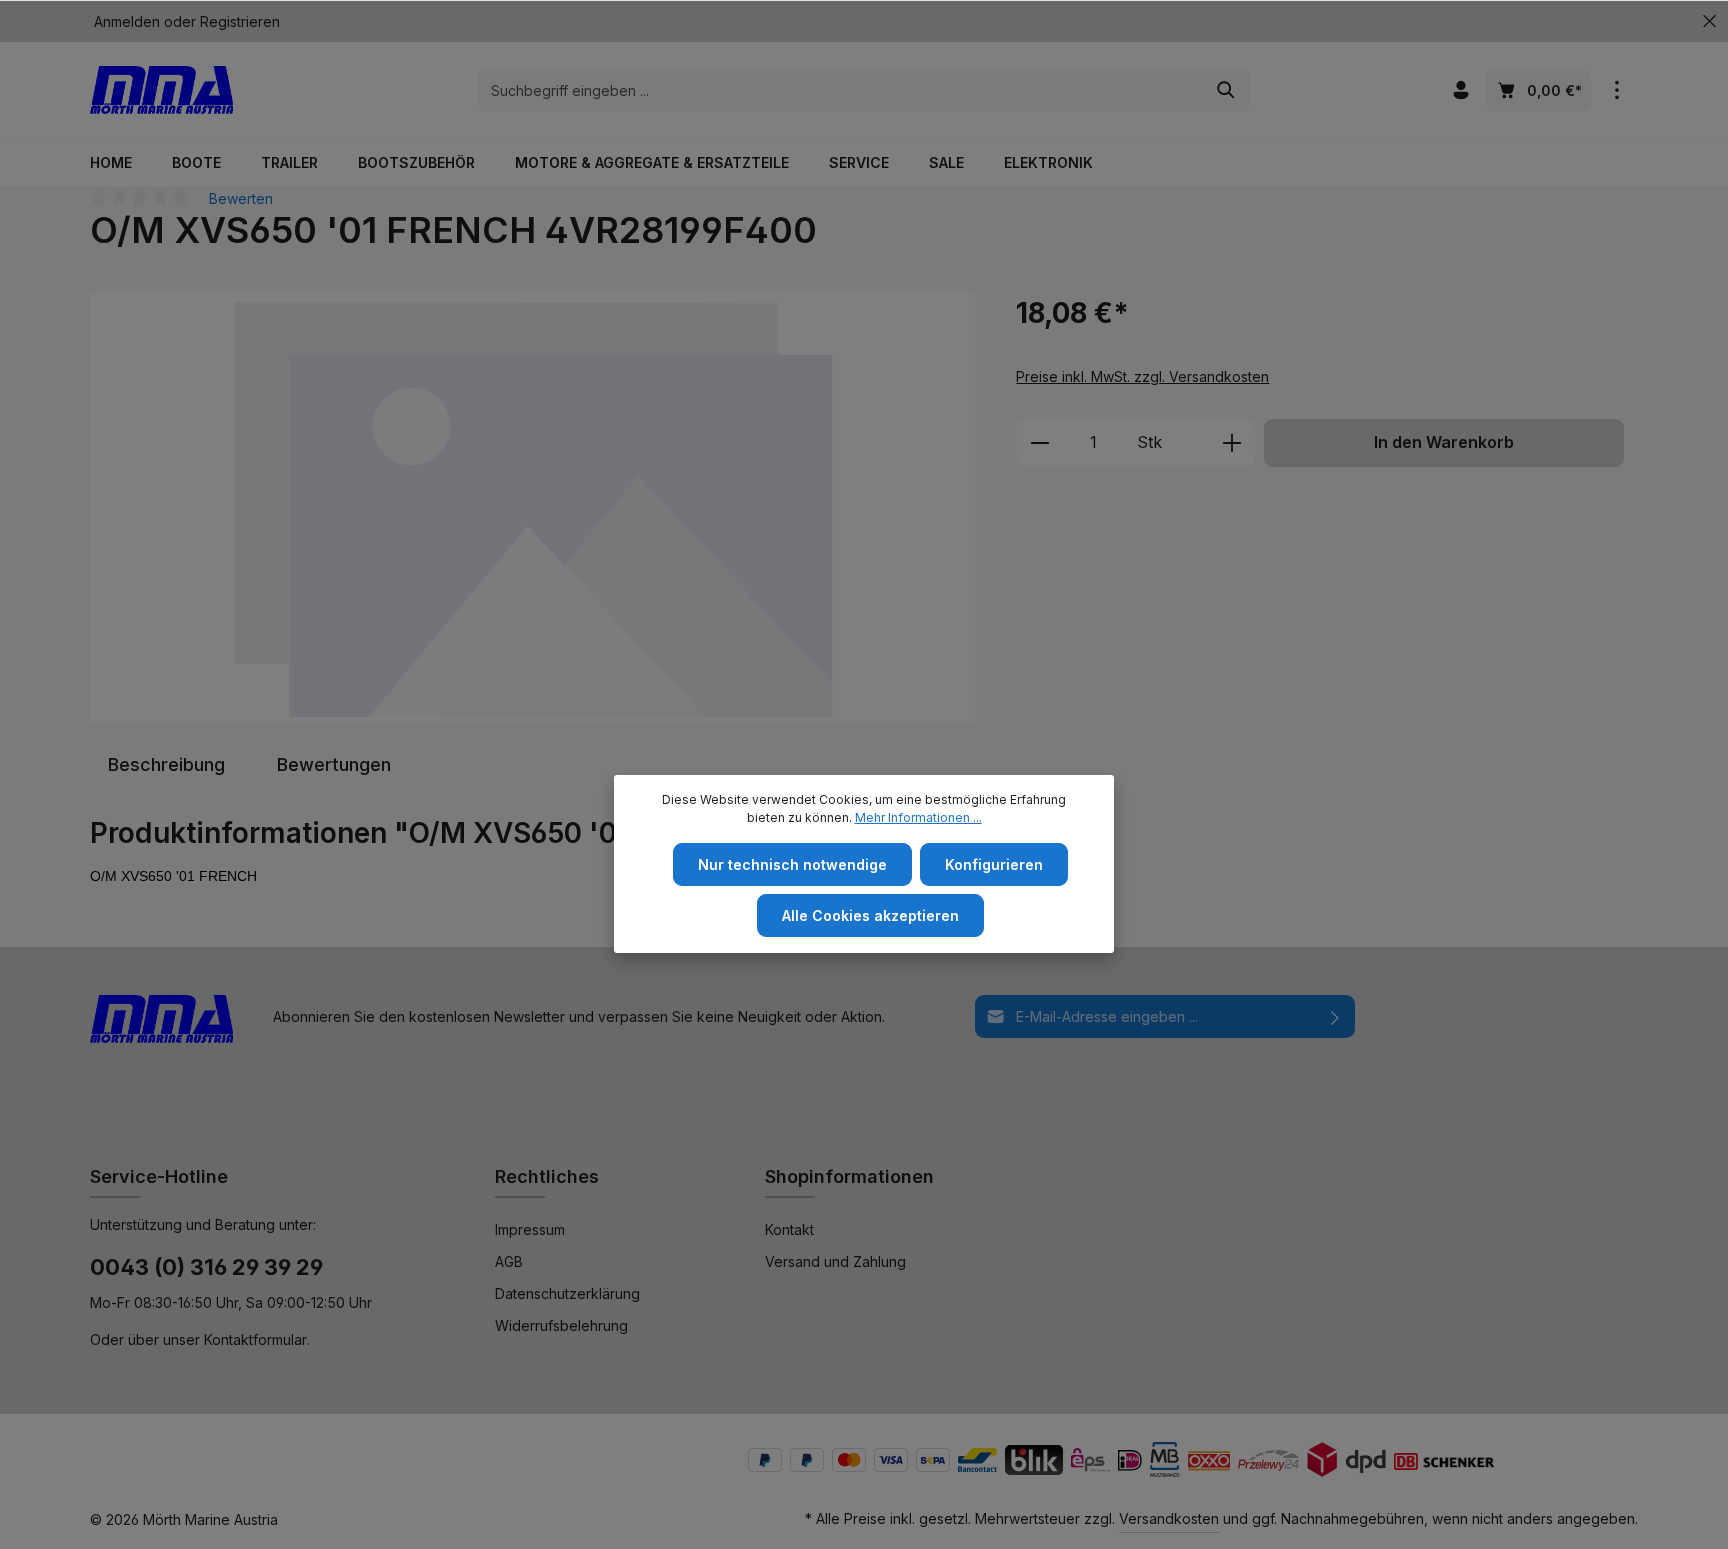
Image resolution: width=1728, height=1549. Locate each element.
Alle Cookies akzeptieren (870, 915)
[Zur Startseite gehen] (161, 90)
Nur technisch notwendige (792, 864)
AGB (509, 1261)
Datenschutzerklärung (567, 1293)
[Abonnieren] (1335, 1016)
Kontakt (789, 1229)
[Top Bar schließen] (1709, 21)
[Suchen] (1226, 90)
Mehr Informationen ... (918, 817)
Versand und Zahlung (835, 1261)
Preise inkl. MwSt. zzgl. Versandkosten (1142, 376)
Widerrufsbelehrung (561, 1325)
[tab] (166, 764)
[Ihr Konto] (1460, 90)
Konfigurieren (994, 864)
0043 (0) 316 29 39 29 (206, 1267)
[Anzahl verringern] (1039, 443)
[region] (533, 507)
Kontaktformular (255, 1339)
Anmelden (127, 21)
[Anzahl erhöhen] (1232, 443)
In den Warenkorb (1444, 442)
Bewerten (241, 198)
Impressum (530, 1229)
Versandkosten (1169, 1518)
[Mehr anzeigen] (1616, 90)
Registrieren (240, 21)
